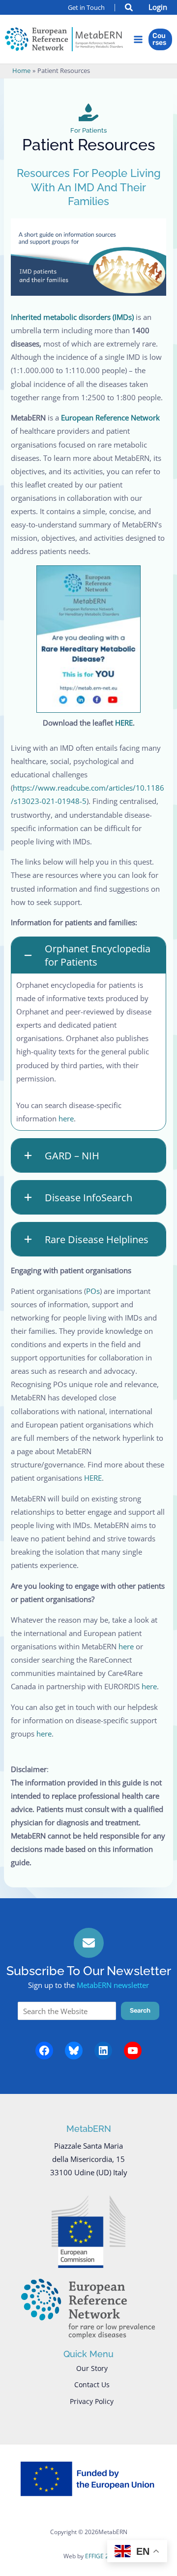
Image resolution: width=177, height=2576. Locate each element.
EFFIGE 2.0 (99, 2556)
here (66, 1118)
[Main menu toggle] (138, 39)
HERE (124, 723)
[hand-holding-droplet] (88, 112)
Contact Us (92, 2385)
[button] (129, 8)
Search (140, 2010)
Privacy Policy (92, 2401)
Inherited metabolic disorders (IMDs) (73, 317)
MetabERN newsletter (113, 1985)
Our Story (92, 2368)
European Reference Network (110, 418)
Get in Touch (86, 7)
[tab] (88, 1034)
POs (93, 1291)
